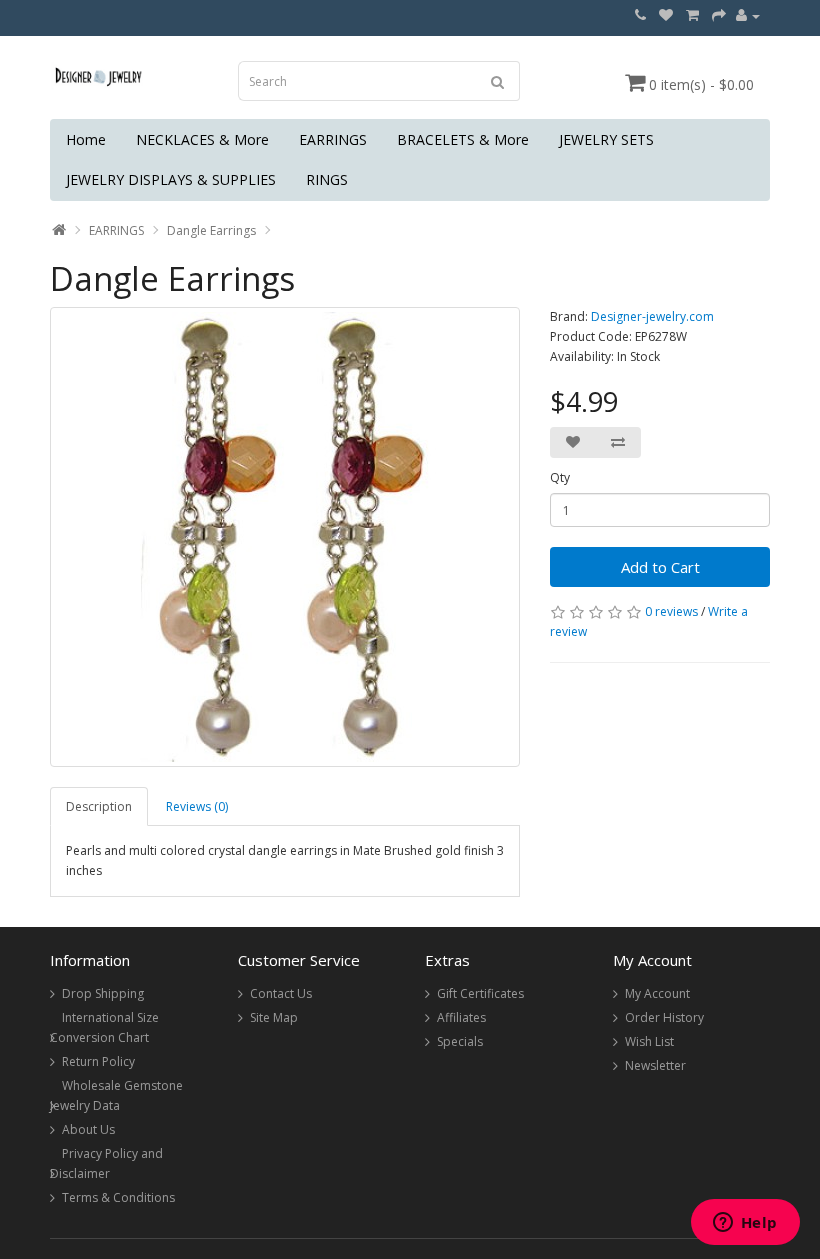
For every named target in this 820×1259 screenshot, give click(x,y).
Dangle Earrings (211, 230)
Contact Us (281, 993)
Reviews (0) (197, 806)
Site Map (274, 1017)
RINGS (327, 179)
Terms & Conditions (118, 1197)
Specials (460, 1041)
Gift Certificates (480, 993)
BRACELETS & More (463, 139)
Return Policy (98, 1061)
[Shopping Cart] (692, 15)
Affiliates (461, 1017)
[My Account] (748, 15)
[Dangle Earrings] (285, 537)
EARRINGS (333, 139)
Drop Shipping (103, 993)
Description (99, 806)
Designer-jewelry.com (652, 316)
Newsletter (655, 1065)
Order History (664, 1017)
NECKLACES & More (202, 139)
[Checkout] (719, 15)
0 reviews (671, 611)
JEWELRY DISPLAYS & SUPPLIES (171, 179)
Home (86, 139)
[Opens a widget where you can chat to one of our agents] (745, 1224)
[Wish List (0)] (666, 15)
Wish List (649, 1041)
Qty (560, 477)
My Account (657, 993)
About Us (88, 1129)
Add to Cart (660, 567)
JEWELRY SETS (606, 139)
